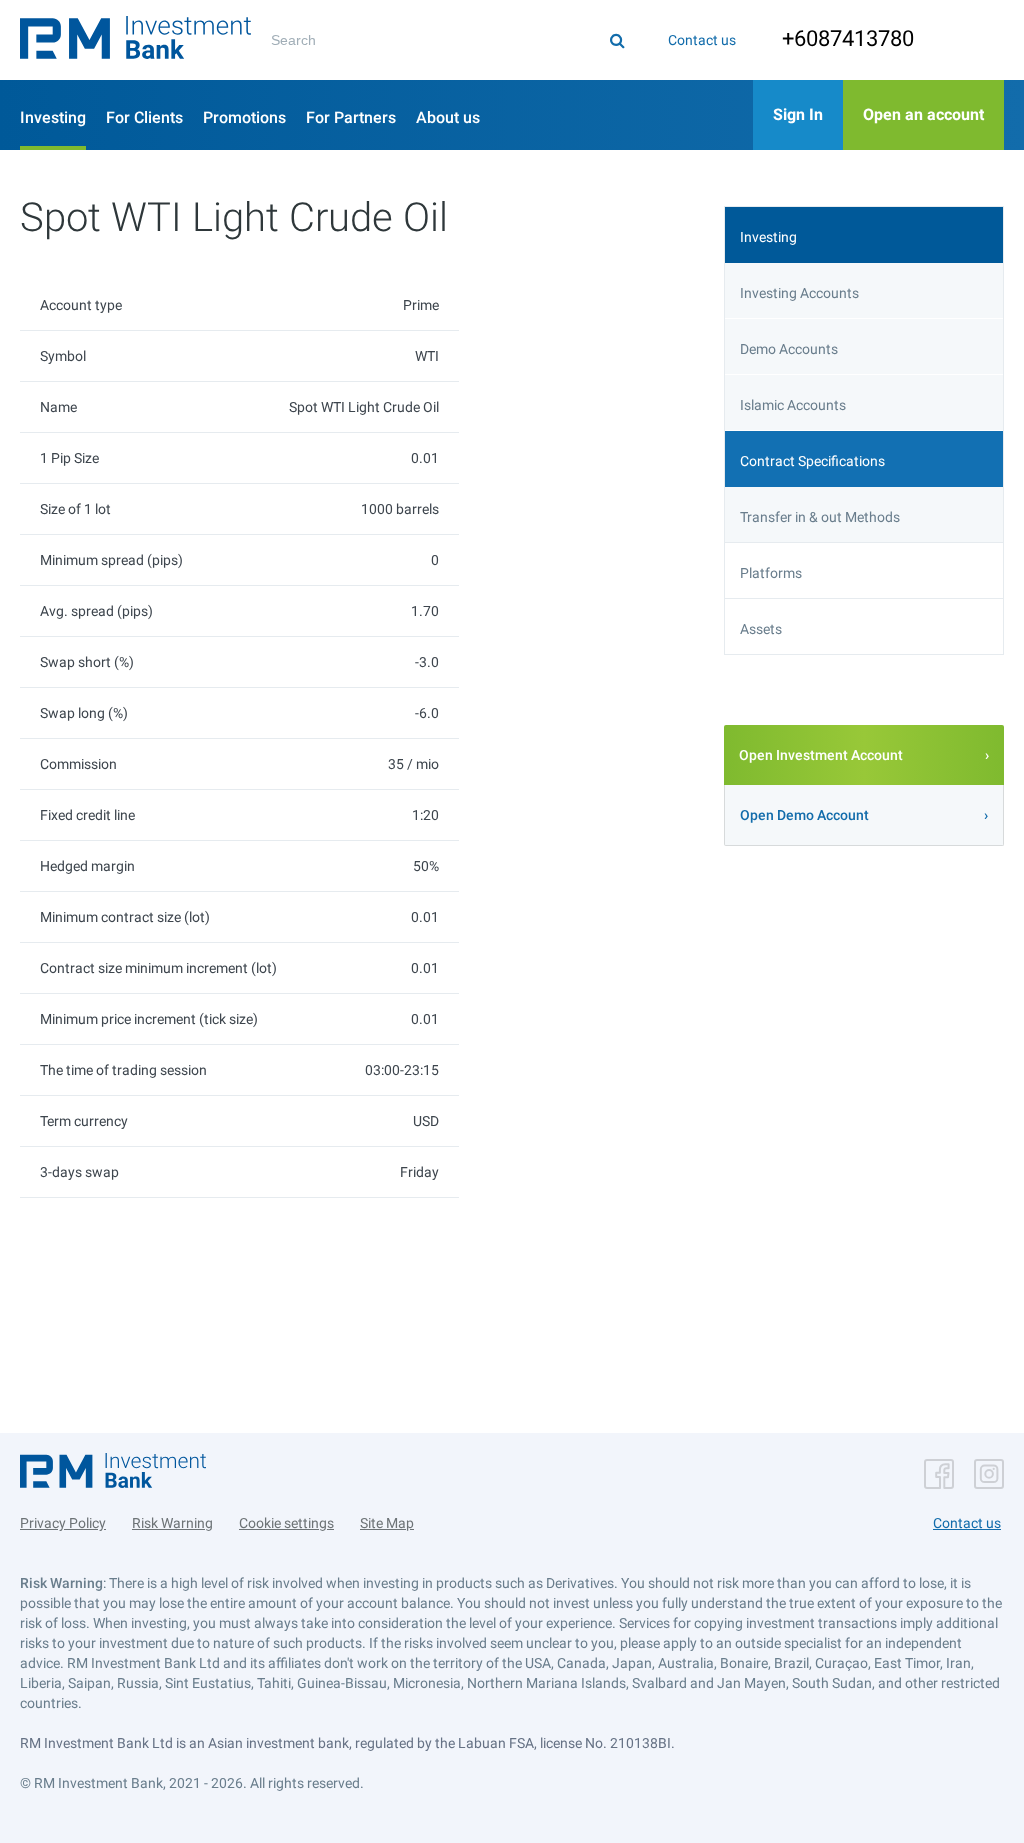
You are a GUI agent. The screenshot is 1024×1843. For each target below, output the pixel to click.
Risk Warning (172, 1523)
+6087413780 (848, 38)
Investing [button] (768, 237)
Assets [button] (761, 629)
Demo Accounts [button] (789, 349)
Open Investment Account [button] (821, 755)
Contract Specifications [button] (812, 461)
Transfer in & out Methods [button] (820, 517)
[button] (135, 40)
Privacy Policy (63, 1523)
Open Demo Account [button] (804, 815)
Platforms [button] (771, 573)
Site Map (387, 1523)
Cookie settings (286, 1523)
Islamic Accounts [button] (793, 405)
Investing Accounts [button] (799, 293)
